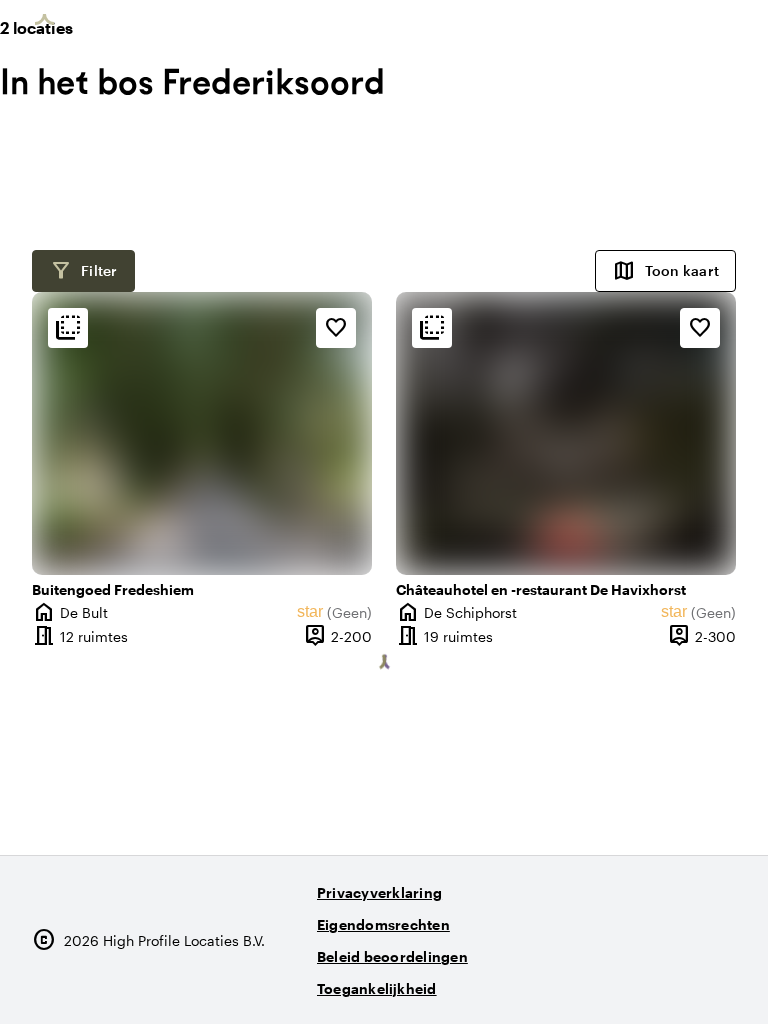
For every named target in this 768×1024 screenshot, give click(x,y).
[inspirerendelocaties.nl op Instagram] (606, 980)
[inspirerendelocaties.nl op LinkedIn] (716, 980)
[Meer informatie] (68, 328)
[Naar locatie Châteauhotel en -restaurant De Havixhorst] (566, 433)
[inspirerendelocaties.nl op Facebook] (661, 980)
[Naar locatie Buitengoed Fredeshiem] (202, 433)
